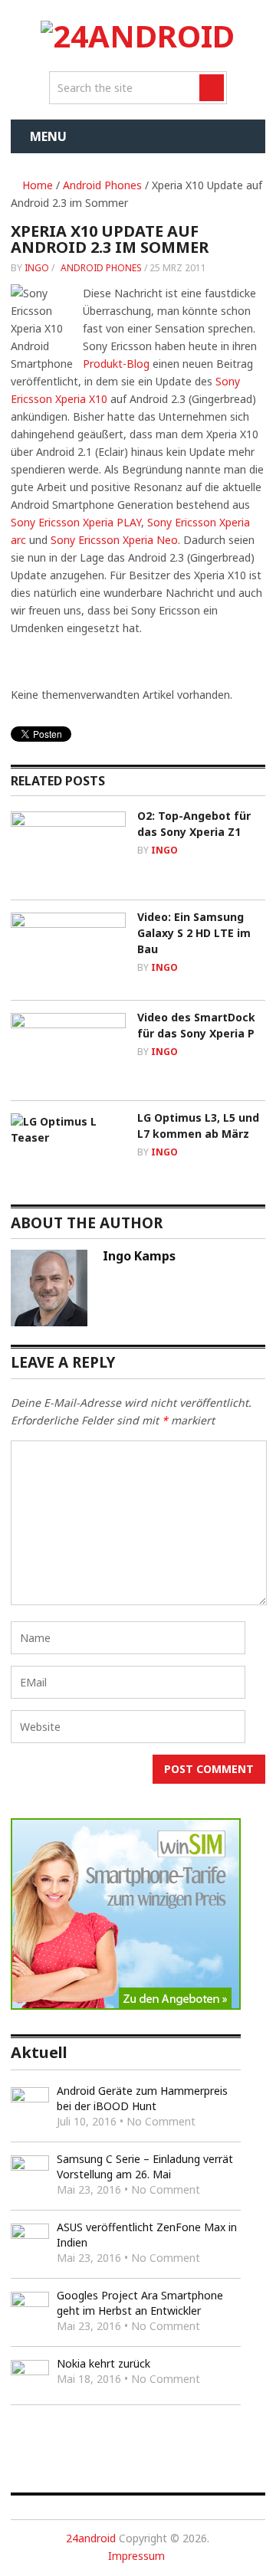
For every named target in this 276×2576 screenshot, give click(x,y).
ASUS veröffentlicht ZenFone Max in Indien (147, 2235)
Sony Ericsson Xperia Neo (114, 540)
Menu (48, 136)
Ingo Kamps (139, 1256)
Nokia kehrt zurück (103, 2363)
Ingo (37, 268)
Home (36, 185)
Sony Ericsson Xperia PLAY (76, 522)
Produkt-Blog (116, 364)
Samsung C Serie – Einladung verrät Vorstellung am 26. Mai (145, 2166)
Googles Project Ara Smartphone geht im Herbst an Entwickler (140, 2303)
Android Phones (102, 185)
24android (91, 2538)
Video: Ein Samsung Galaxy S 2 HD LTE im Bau (194, 933)
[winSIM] (126, 2006)
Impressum (136, 2556)
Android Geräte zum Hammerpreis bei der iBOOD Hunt (142, 2098)
